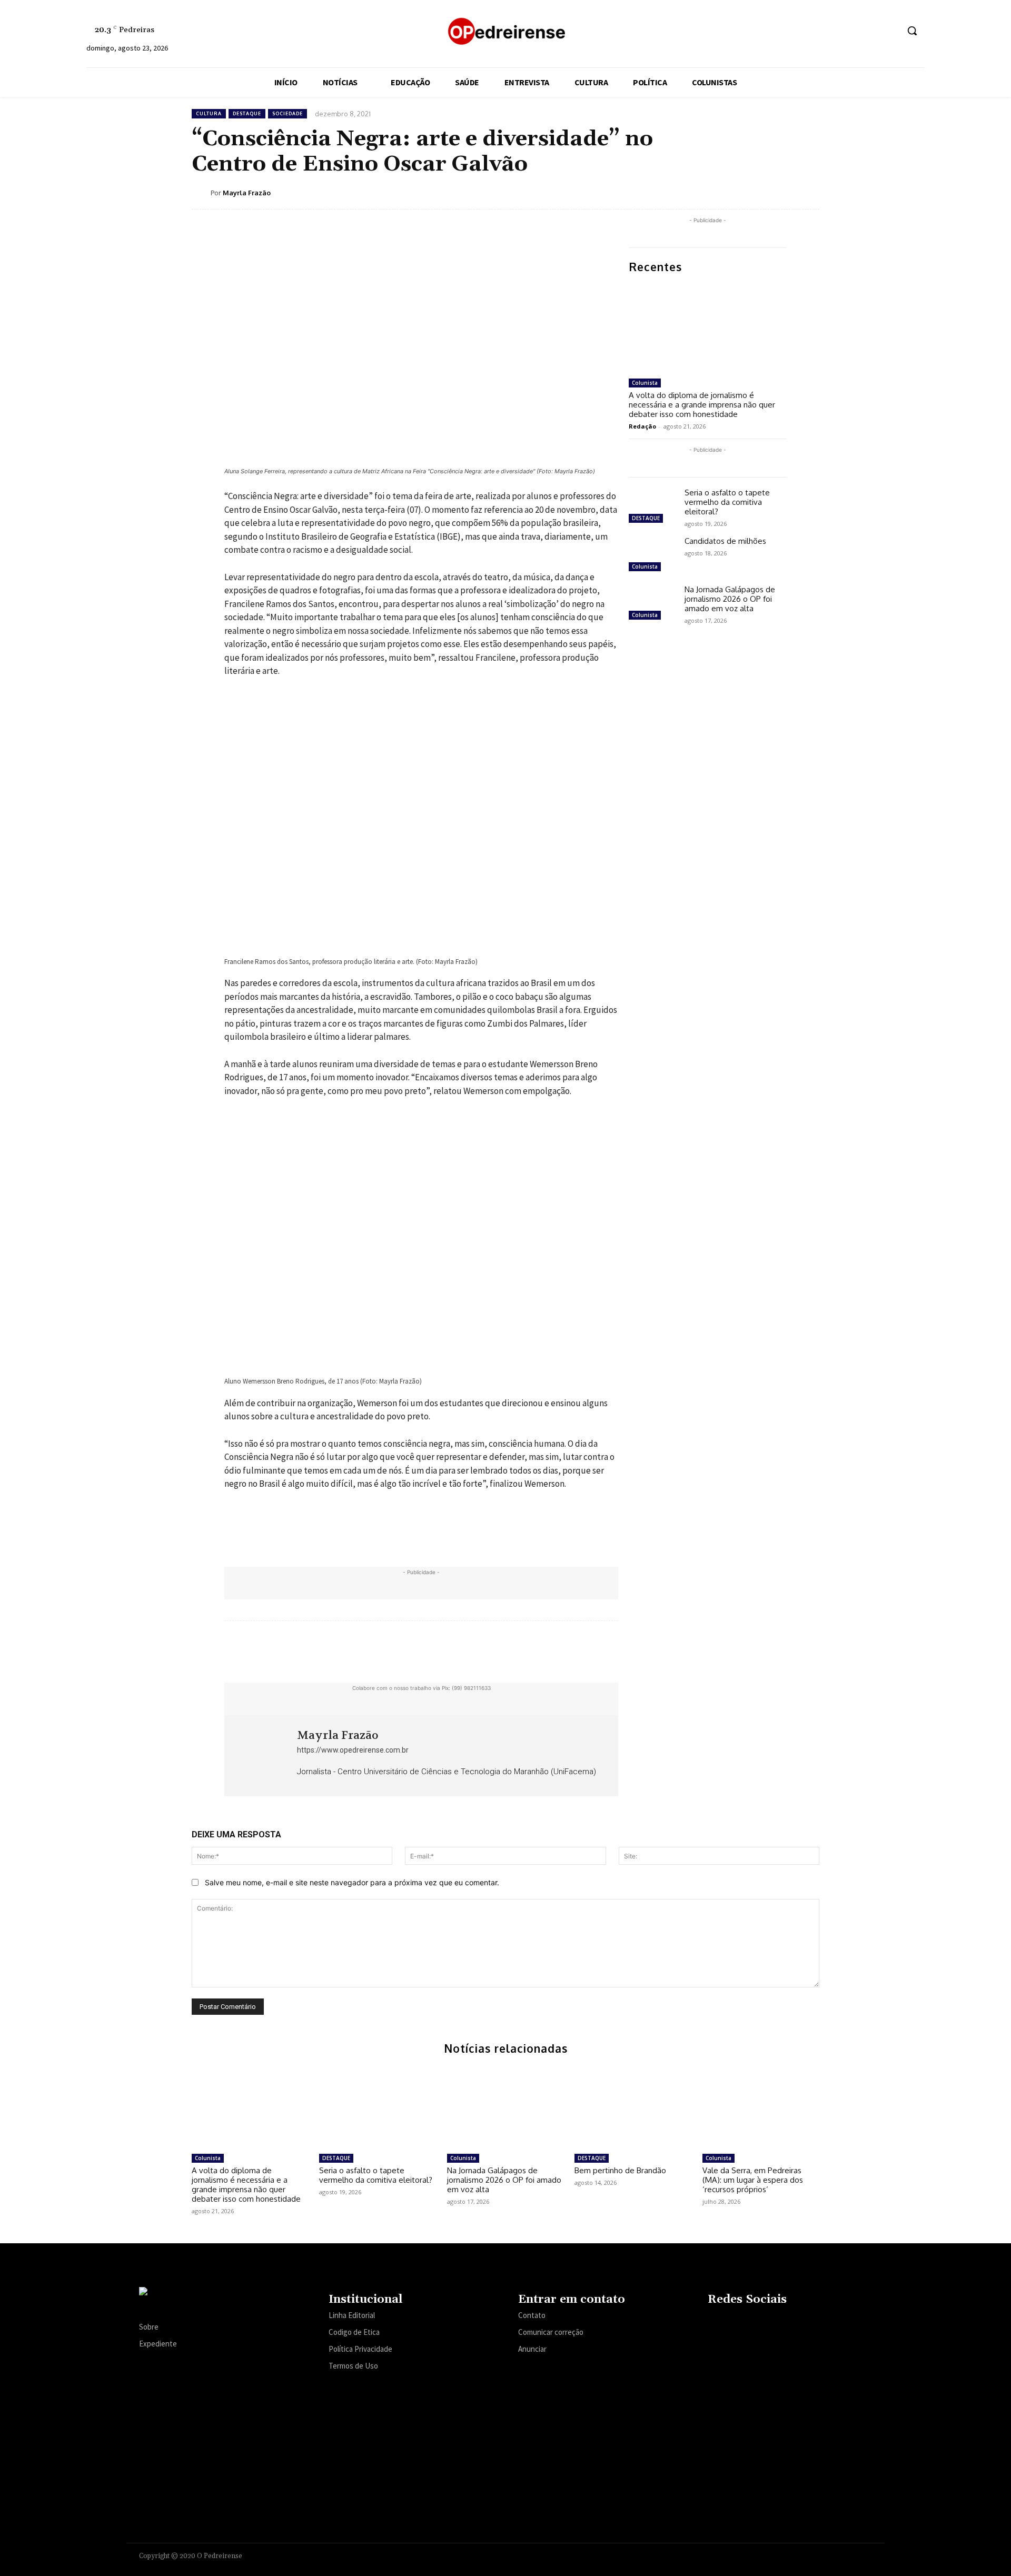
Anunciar (532, 2349)
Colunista (645, 383)
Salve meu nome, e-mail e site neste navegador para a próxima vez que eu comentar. (352, 1882)
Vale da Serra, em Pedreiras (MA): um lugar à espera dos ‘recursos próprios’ (753, 2180)
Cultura (209, 113)
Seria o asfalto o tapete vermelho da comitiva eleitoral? (727, 502)
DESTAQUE (247, 113)
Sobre (149, 2327)
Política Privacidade (360, 2349)
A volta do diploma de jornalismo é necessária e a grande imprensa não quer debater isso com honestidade (702, 405)
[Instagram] (831, 31)
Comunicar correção (551, 2332)
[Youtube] (890, 31)
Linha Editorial (352, 2315)
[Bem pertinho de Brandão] (633, 2107)
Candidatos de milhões (725, 541)
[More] (808, 192)
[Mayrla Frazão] (201, 193)
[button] (912, 31)
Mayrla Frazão (247, 193)
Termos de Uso (353, 2366)
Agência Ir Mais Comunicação (821, 2554)
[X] (870, 31)
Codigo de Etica (354, 2332)
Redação (642, 426)
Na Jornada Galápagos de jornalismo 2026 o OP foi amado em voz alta (730, 599)
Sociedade (288, 113)
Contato (532, 2315)
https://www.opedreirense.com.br (353, 1750)
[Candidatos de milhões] (652, 555)
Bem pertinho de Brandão (620, 2170)
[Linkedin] (850, 31)
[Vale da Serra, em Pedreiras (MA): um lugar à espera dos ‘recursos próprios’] (761, 2107)
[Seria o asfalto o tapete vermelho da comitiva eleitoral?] (652, 507)
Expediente (158, 2344)
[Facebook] (811, 31)
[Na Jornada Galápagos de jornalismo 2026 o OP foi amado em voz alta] (652, 604)
